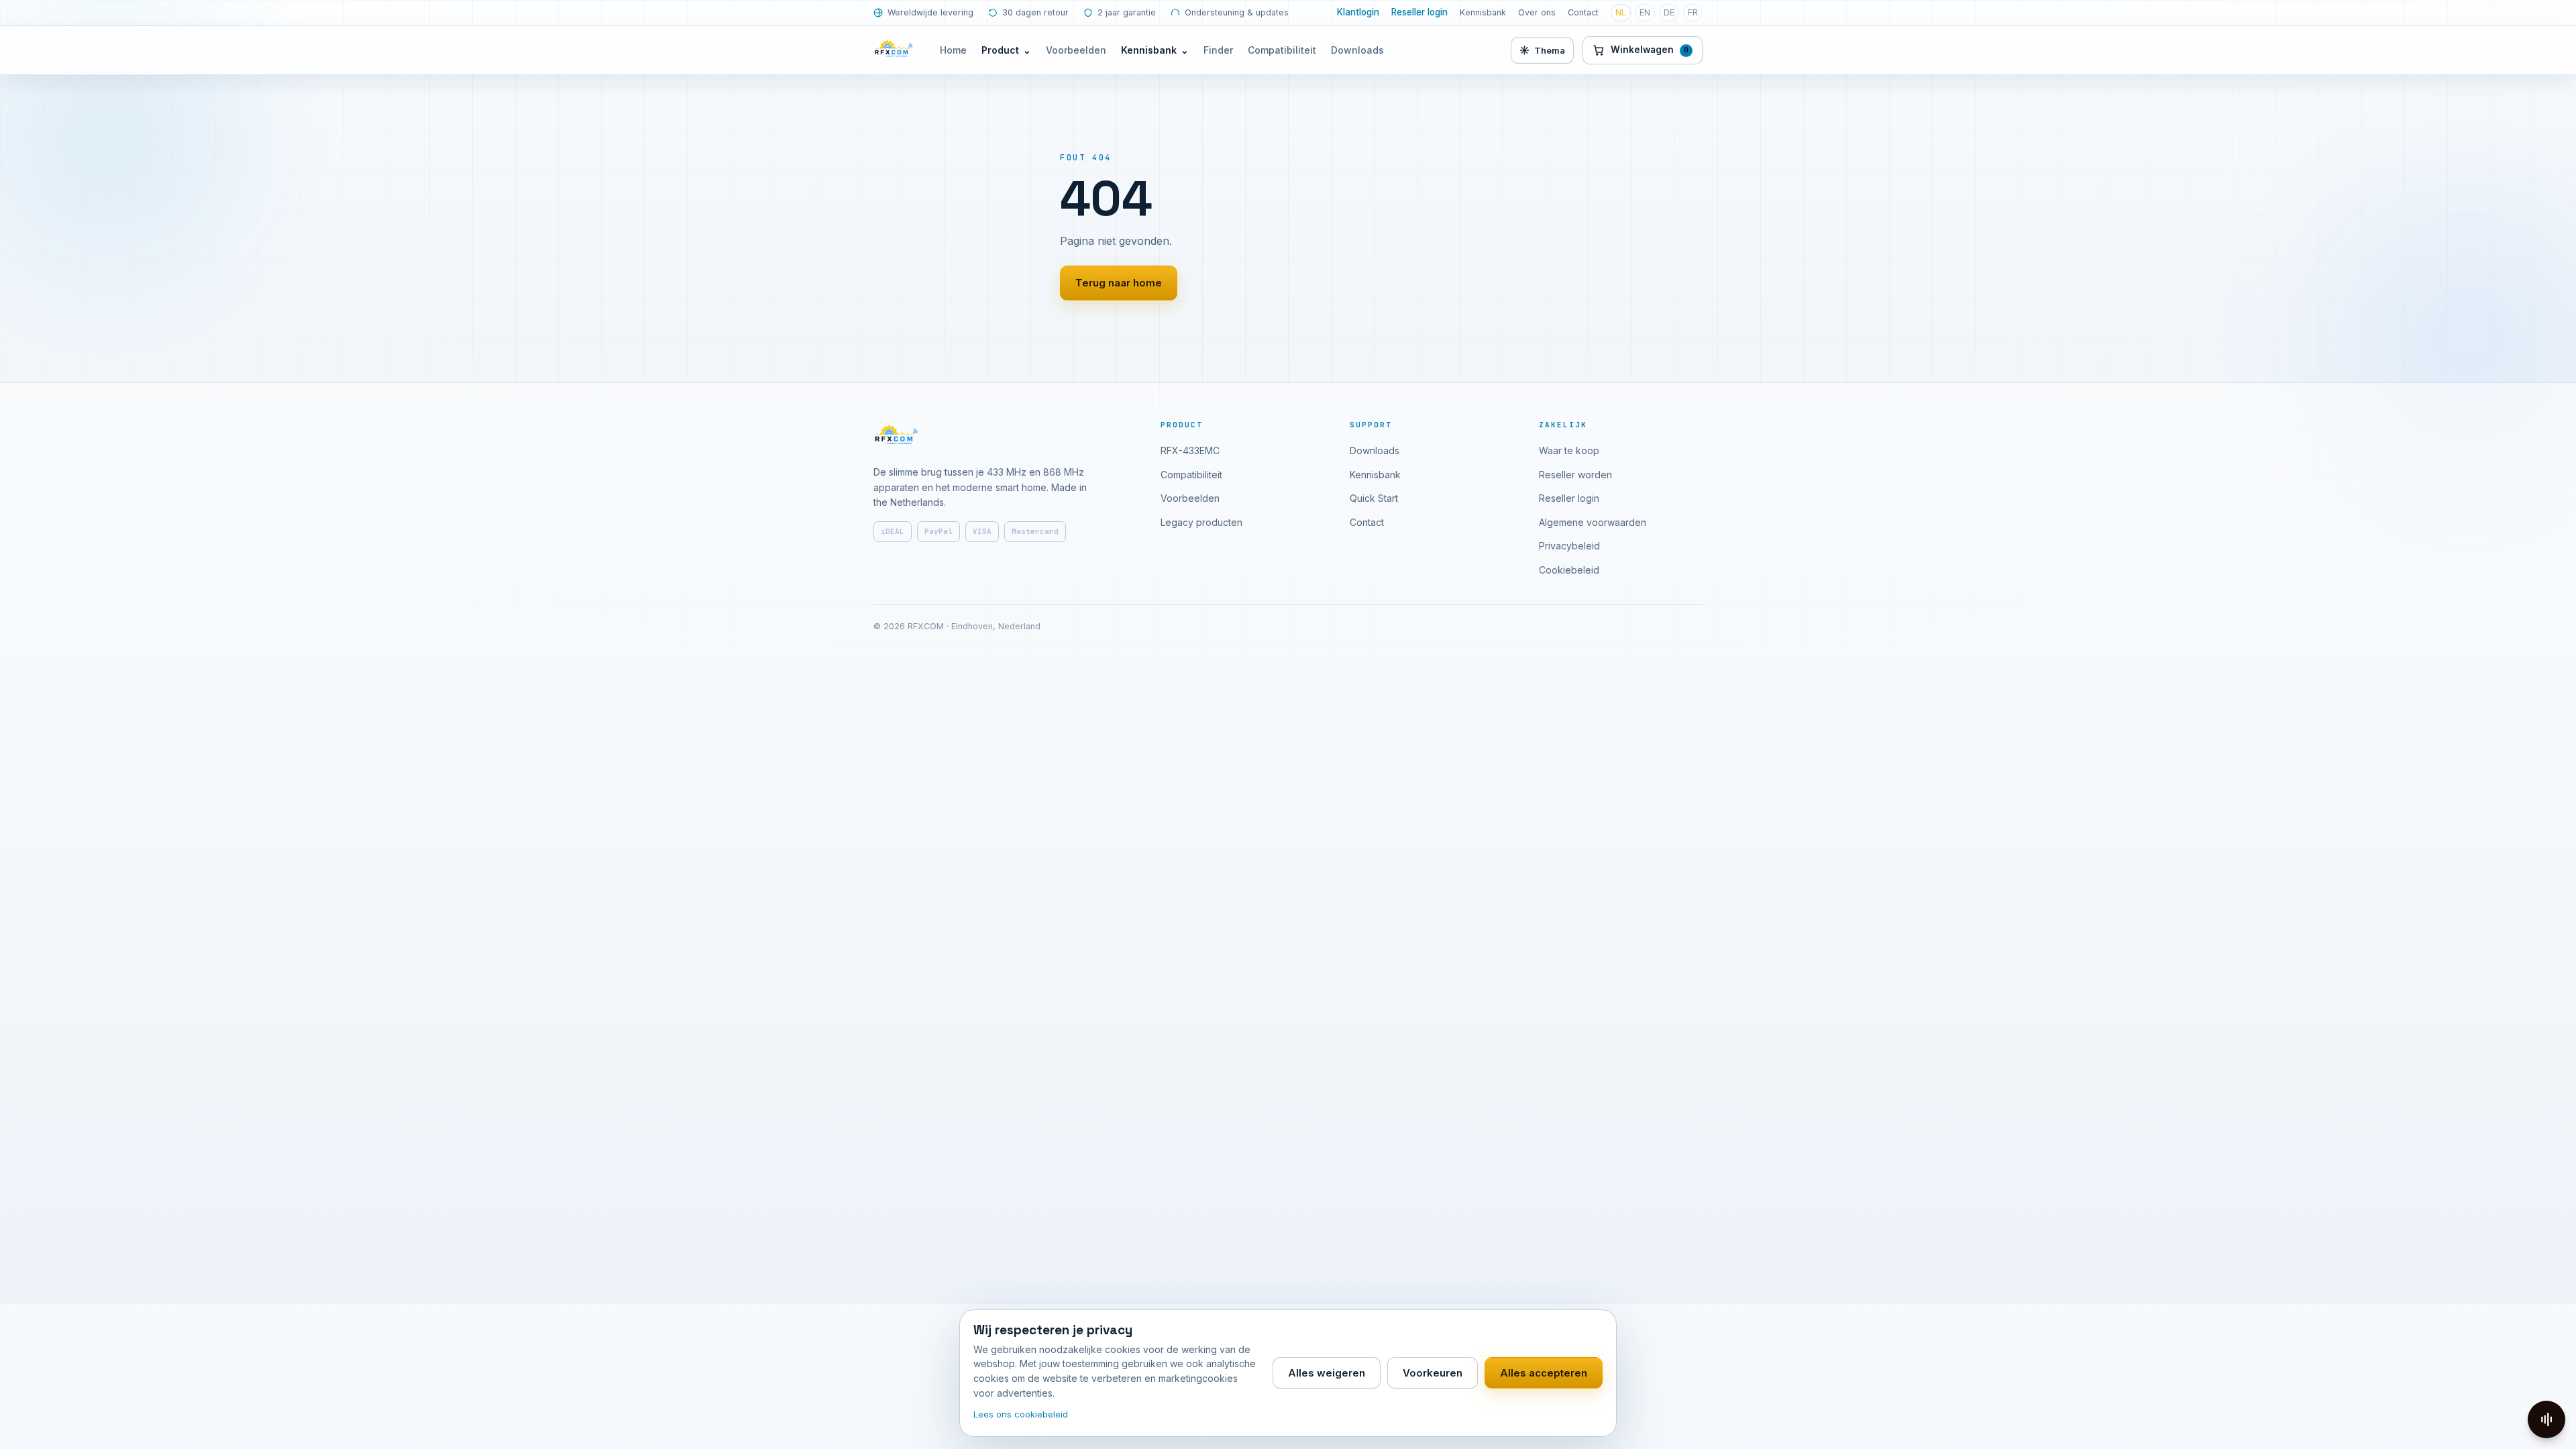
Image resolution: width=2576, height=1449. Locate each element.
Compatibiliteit (1282, 50)
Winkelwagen (1650, 50)
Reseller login (1419, 12)
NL (1621, 12)
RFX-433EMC (1190, 450)
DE (1669, 12)
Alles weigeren (1327, 1373)
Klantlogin (1358, 12)
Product (1006, 50)
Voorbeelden (1076, 50)
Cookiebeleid (1569, 570)
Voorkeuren (1433, 1373)
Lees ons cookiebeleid (1021, 1414)
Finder (1218, 50)
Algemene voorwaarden (1593, 522)
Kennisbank (1483, 12)
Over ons (1537, 12)
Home (953, 50)
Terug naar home (1119, 283)
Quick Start (1374, 498)
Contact (1583, 12)
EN (1645, 12)
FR (1693, 12)
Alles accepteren (1544, 1373)
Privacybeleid (1569, 546)
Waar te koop (1569, 450)
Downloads (1357, 50)
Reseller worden (1575, 475)
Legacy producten (1201, 522)
